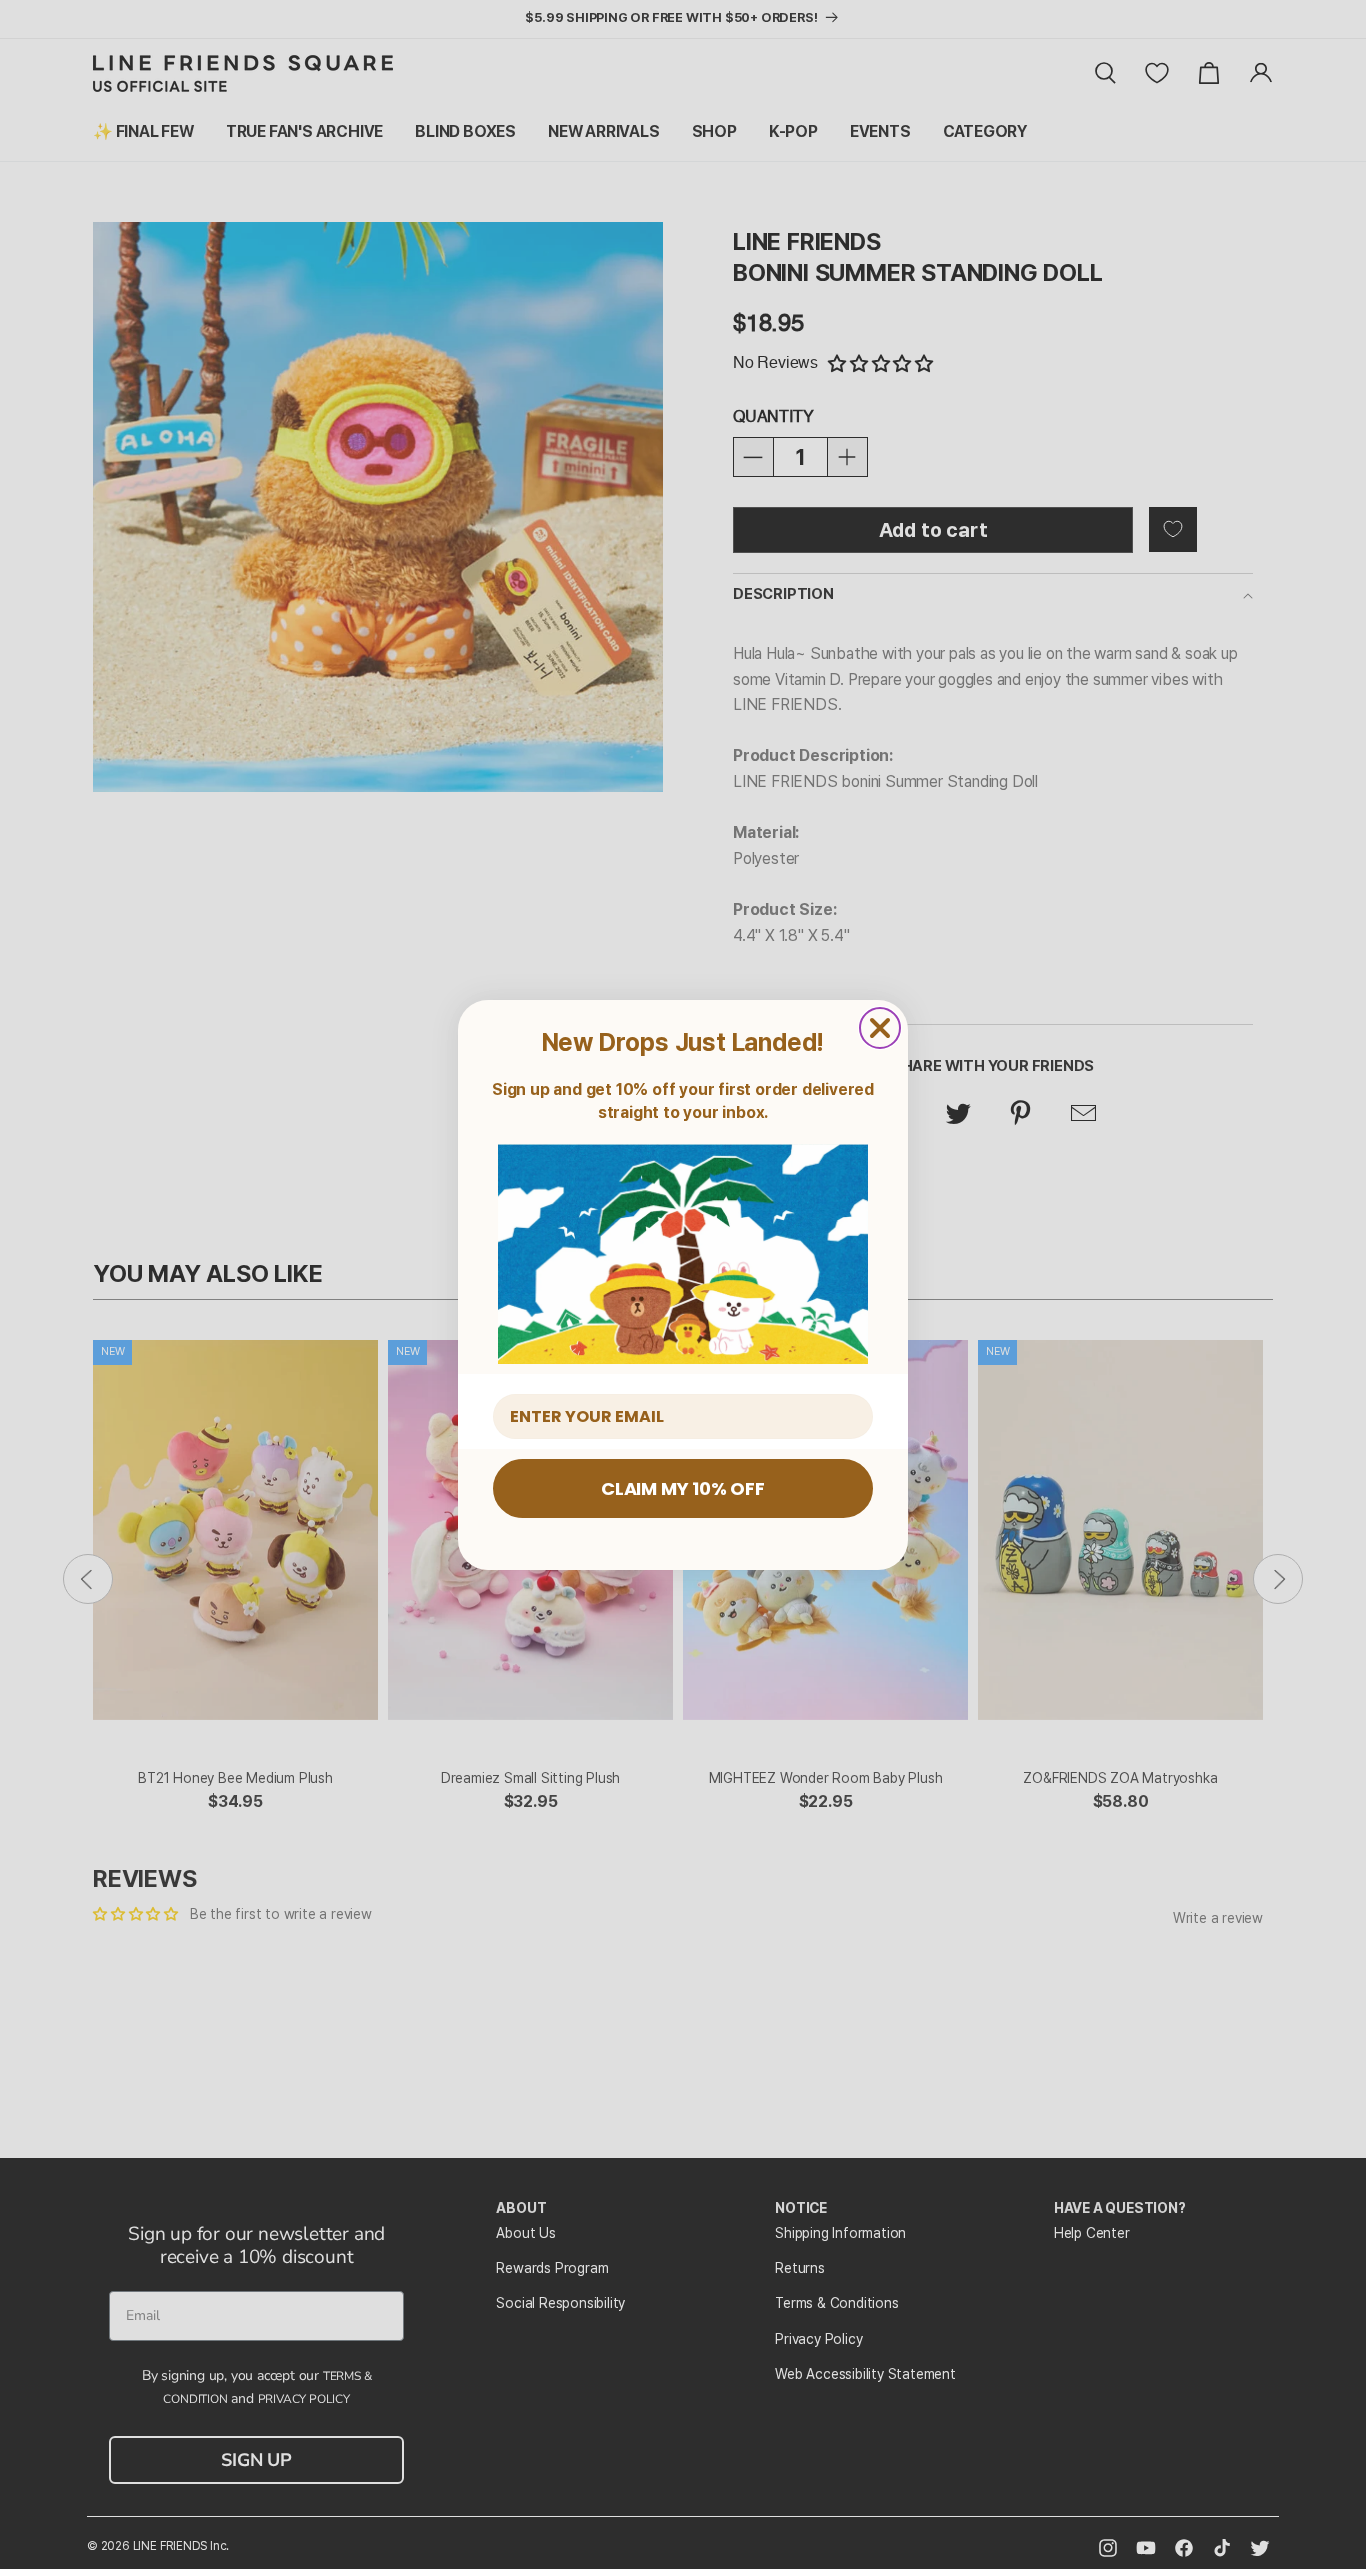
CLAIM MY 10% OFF (683, 1488)
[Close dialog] (880, 1028)
